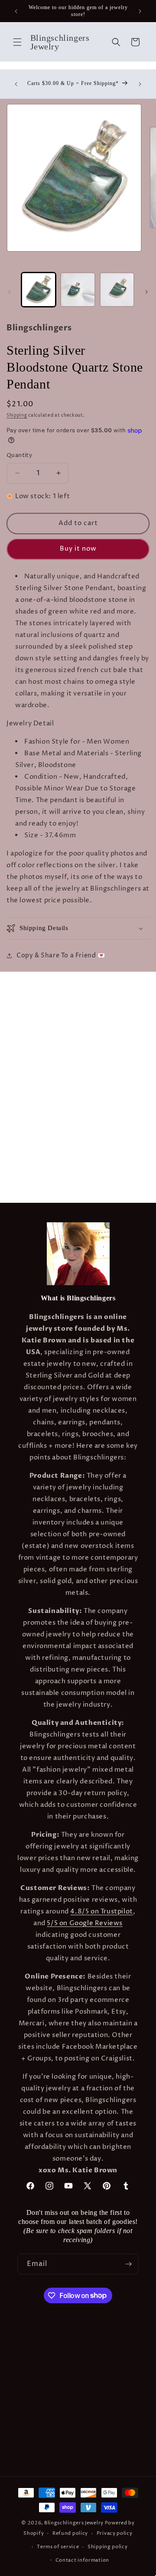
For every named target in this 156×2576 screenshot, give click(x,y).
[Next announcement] (140, 11)
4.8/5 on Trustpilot (101, 1912)
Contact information (82, 2560)
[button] (17, 42)
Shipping (17, 415)
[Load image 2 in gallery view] (78, 290)
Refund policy (70, 2533)
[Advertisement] (78, 1050)
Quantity (19, 455)
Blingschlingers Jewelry (74, 2523)
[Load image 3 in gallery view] (117, 290)
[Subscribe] (128, 2264)
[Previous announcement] (16, 11)
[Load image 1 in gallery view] (39, 290)
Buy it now (78, 549)
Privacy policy (115, 2533)
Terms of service (58, 2547)
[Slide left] (10, 292)
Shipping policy (108, 2547)
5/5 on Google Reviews (85, 1923)
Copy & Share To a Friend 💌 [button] (61, 955)
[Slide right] (146, 292)
